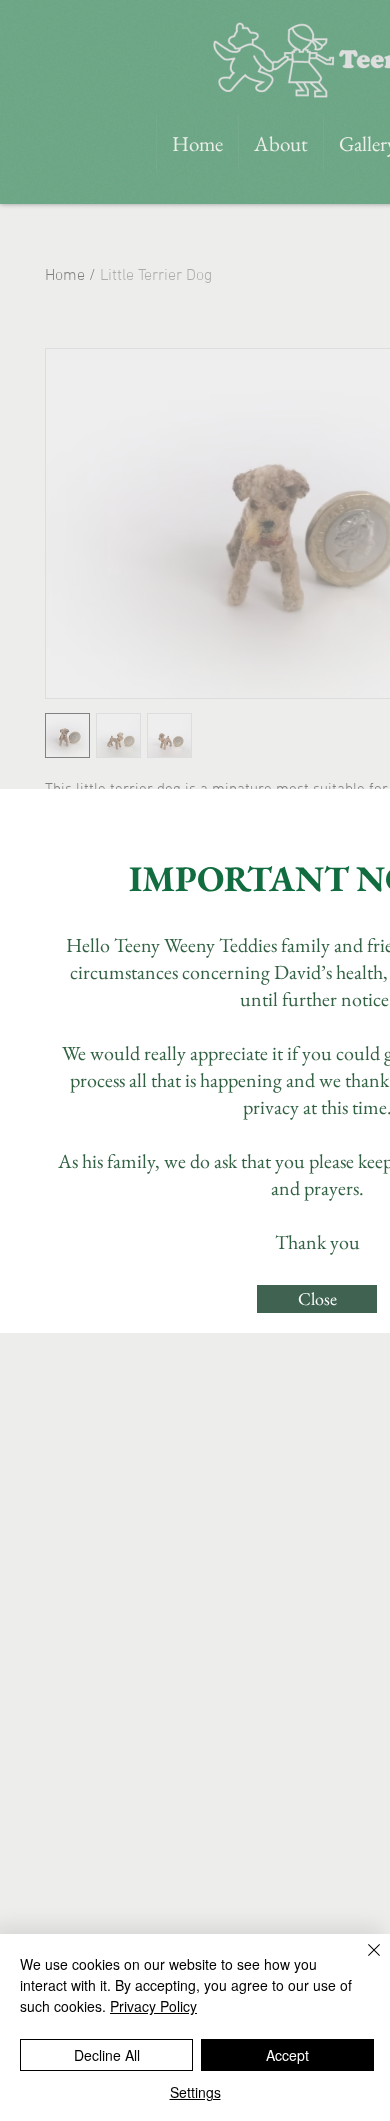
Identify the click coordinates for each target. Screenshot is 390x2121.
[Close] (362, 1962)
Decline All (107, 2055)
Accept (287, 2055)
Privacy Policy (153, 2006)
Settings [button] (195, 2092)
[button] (317, 1299)
